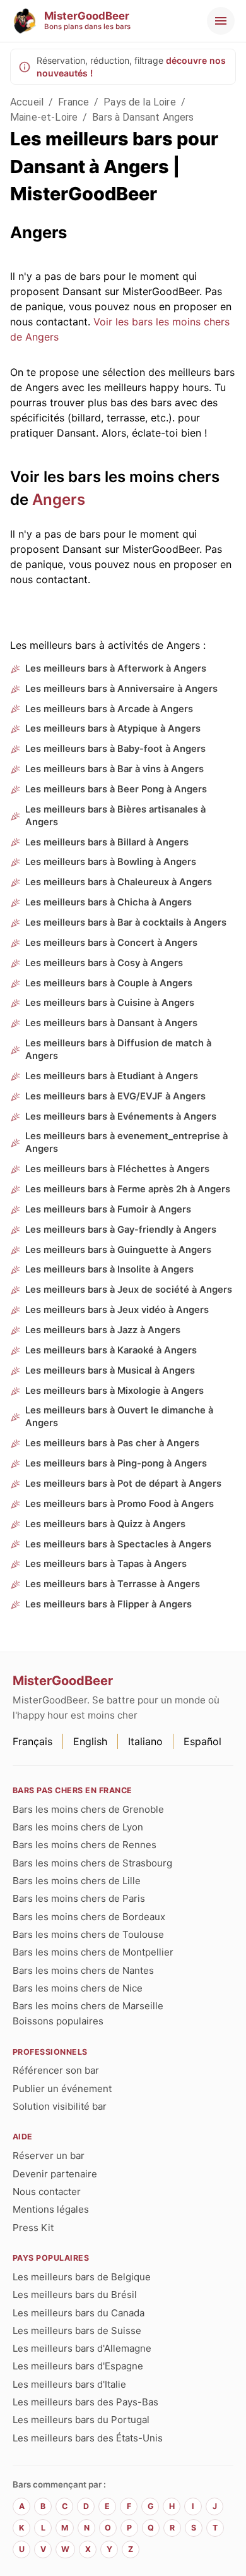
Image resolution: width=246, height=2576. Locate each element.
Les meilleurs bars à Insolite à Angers (109, 1269)
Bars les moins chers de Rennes (85, 1845)
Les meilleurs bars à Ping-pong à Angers (116, 1463)
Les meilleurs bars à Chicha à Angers (108, 902)
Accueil (27, 102)
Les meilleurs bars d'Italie (69, 2384)
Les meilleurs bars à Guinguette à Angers (118, 1250)
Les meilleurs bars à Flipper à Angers (108, 1604)
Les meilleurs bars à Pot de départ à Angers (123, 1484)
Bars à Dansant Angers (143, 117)
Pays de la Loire (139, 102)
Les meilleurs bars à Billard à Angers (107, 842)
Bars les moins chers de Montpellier (93, 1952)
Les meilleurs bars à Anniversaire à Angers (121, 689)
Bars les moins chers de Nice (78, 1988)
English (90, 1741)
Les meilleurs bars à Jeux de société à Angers (129, 1290)
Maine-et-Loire (44, 117)
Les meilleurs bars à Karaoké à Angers (111, 1350)
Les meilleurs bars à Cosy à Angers (104, 963)
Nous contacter (47, 2192)
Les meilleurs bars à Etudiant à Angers (112, 1076)
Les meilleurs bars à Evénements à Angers (121, 1116)
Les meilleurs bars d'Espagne (78, 2366)
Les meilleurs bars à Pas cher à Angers (112, 1443)
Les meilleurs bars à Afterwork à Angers (116, 668)
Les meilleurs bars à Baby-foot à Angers (115, 749)
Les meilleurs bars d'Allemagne (82, 2348)
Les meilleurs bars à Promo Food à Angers (120, 1504)
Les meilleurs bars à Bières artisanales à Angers (115, 816)
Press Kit (33, 2228)
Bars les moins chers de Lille (77, 1881)
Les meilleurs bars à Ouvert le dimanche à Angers (119, 1417)
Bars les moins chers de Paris (79, 1898)
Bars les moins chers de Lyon (78, 1827)
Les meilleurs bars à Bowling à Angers (111, 862)
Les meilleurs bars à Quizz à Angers (105, 1524)
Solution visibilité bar (60, 2106)
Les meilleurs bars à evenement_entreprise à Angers (126, 1142)
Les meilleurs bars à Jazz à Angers (103, 1330)
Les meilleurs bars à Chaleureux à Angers (119, 882)
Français (32, 1741)
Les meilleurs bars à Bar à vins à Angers (114, 769)
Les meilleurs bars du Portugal (81, 2420)
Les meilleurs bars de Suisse (77, 2331)
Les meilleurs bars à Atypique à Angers (113, 729)
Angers (59, 499)
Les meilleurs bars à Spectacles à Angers (118, 1544)
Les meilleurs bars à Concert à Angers (111, 943)
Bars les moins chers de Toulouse (88, 1934)
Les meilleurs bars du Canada (79, 2313)
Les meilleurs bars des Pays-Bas (85, 2402)
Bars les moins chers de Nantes (83, 1970)
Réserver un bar (49, 2156)
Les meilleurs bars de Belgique (82, 2277)
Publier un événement (62, 2089)
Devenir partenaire (55, 2174)
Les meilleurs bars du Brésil (75, 2295)
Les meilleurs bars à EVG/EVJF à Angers (115, 1096)
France (73, 102)
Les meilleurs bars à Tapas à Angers (106, 1564)
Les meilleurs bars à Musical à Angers (110, 1370)
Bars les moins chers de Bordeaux (89, 1917)
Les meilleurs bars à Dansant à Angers (111, 1023)
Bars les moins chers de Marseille (88, 2006)
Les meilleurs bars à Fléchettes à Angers (117, 1169)
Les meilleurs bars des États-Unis (88, 2438)
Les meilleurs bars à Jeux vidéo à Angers (117, 1310)
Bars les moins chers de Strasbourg (92, 1863)
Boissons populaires (58, 2021)
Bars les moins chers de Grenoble (88, 1809)
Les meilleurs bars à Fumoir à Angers (108, 1209)
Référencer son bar (56, 2070)
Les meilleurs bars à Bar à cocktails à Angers (126, 922)
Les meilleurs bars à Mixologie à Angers (114, 1391)
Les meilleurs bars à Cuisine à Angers (110, 1003)
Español (202, 1741)
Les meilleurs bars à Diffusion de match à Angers (118, 1049)
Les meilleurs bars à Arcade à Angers (109, 709)
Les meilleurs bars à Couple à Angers (109, 983)
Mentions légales (51, 2209)
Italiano (145, 1741)
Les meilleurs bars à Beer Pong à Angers (116, 789)
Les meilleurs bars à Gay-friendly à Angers (121, 1230)
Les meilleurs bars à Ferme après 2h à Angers (128, 1189)
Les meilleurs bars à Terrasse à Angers (113, 1584)
